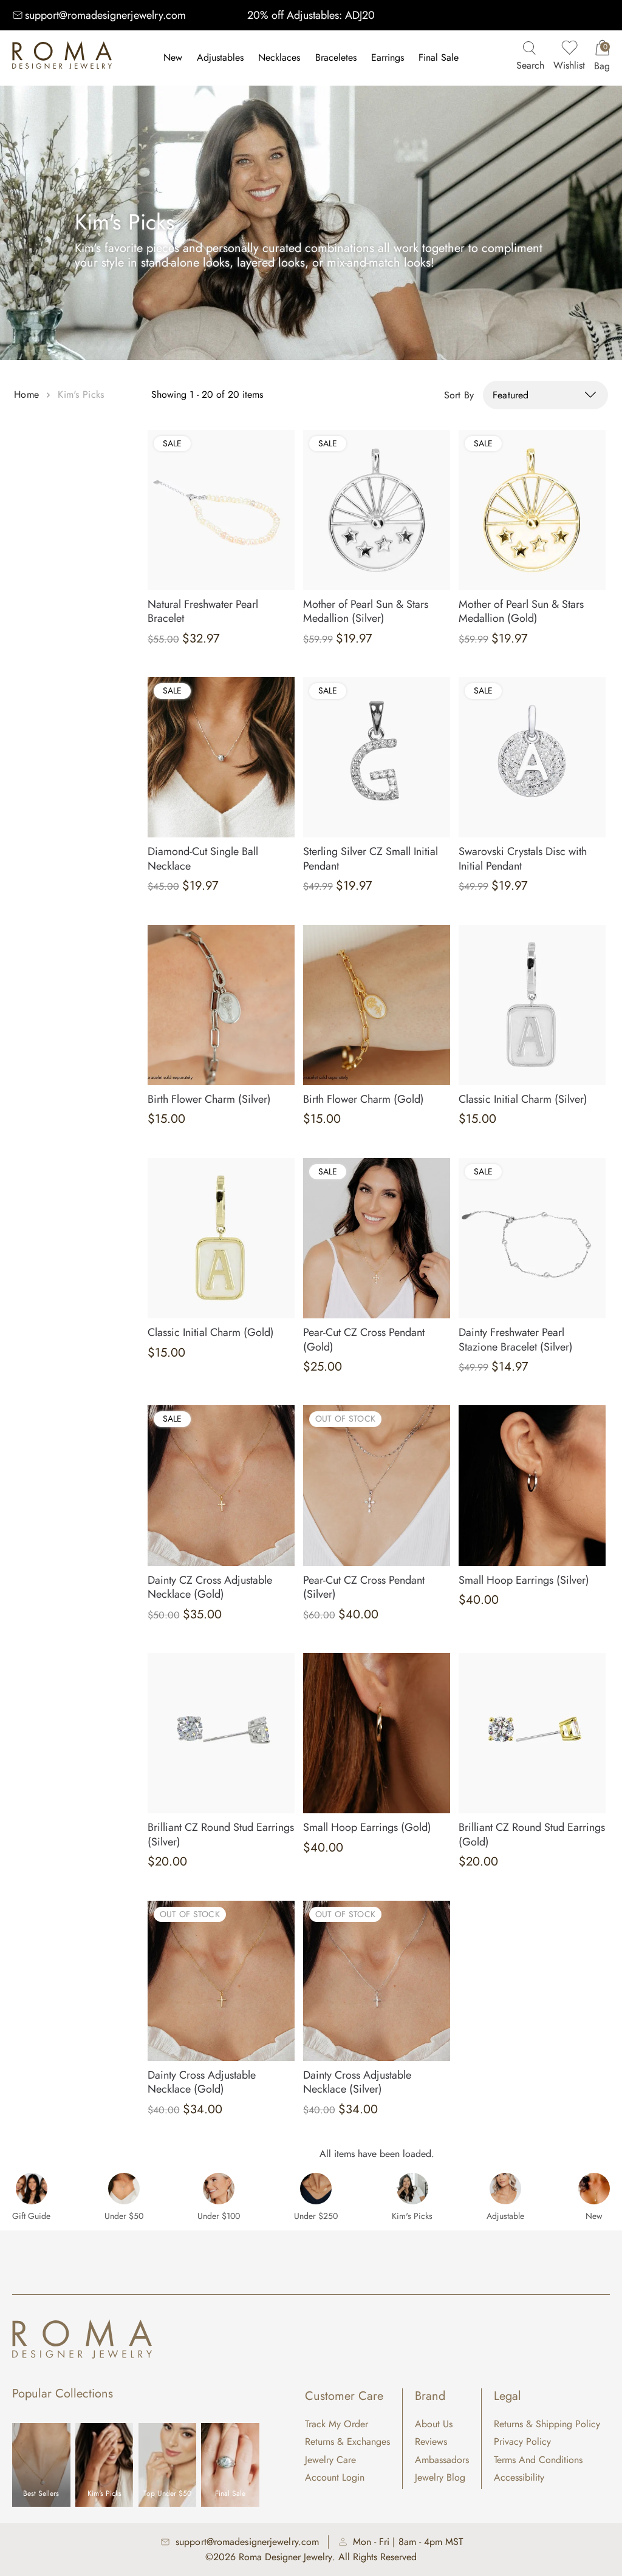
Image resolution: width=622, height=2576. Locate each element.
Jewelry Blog (440, 2477)
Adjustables (220, 57)
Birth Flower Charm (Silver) (209, 1099)
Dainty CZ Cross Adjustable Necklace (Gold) (210, 1587)
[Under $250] (316, 2189)
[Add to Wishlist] (286, 437)
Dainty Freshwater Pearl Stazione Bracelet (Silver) (516, 1339)
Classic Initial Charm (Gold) (211, 1332)
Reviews (431, 2441)
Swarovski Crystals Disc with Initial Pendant (523, 858)
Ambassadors (442, 2460)
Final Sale (439, 57)
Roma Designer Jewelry (285, 2557)
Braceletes (336, 57)
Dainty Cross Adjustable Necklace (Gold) (202, 2082)
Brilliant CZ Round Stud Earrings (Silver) (221, 1834)
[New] (594, 2189)
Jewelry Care (330, 2460)
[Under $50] (124, 2189)
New (173, 57)
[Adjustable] (505, 2189)
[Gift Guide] (32, 2189)
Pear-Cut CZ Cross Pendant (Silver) (364, 1587)
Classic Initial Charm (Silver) (523, 1099)
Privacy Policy (522, 2441)
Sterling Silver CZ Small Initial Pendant (371, 858)
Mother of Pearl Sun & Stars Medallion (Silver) (366, 611)
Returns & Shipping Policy (547, 2424)
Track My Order (337, 2424)
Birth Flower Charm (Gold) (364, 1099)
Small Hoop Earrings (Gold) (367, 1827)
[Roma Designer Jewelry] (62, 58)
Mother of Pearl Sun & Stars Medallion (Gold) (521, 611)
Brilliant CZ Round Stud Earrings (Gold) (532, 1834)
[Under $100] (219, 2189)
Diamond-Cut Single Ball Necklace (203, 858)
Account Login (335, 2477)
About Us (434, 2424)
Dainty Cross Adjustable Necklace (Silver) (357, 2082)
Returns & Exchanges (347, 2441)
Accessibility (519, 2477)
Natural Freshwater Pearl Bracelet (203, 611)
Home (26, 394)
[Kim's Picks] (412, 2189)
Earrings (388, 57)
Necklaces (279, 57)
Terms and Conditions (538, 2460)
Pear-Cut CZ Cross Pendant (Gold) (364, 1339)
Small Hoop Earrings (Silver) (524, 1580)
